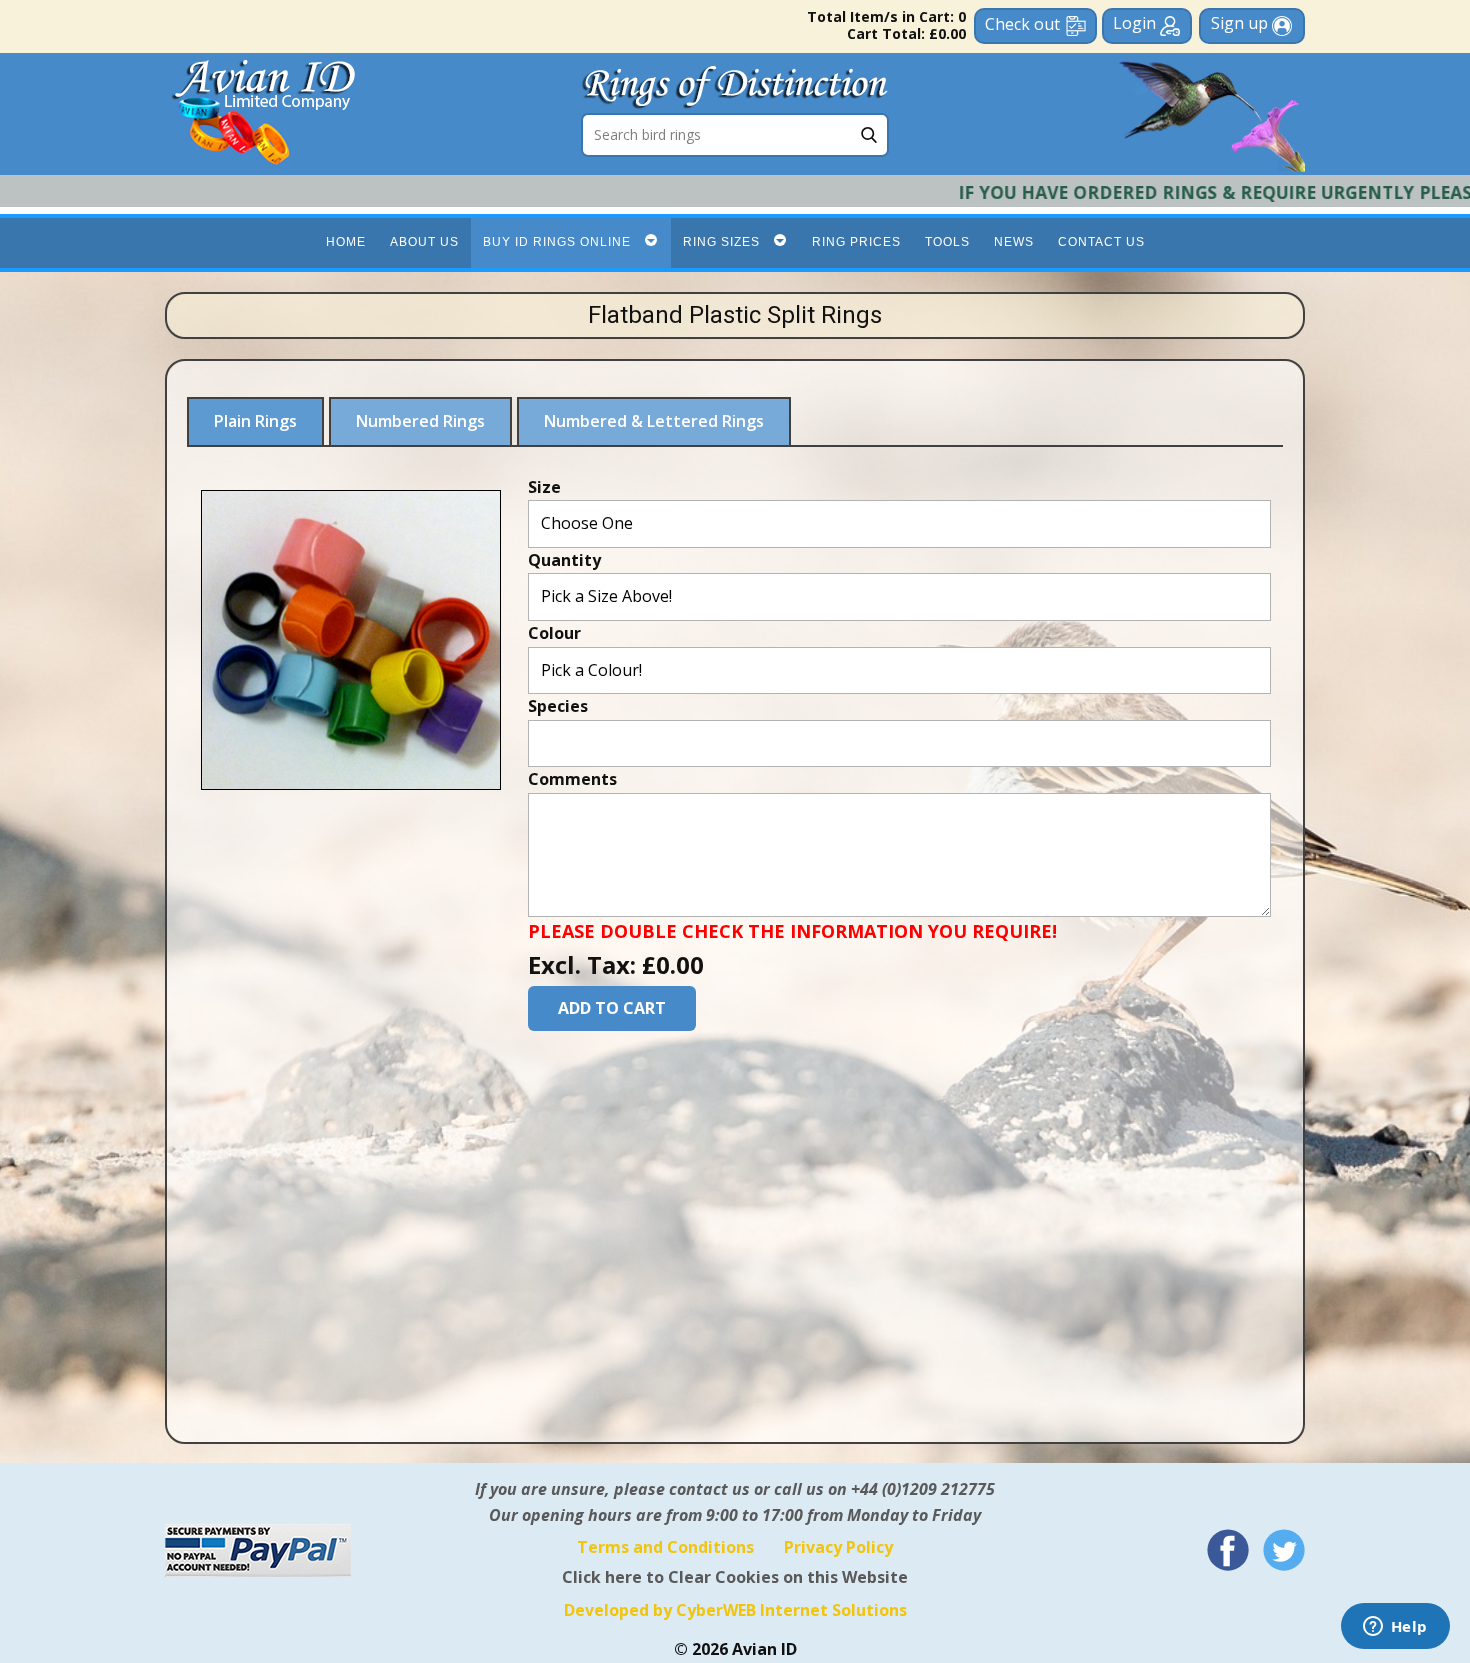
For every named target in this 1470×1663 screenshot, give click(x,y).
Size (544, 486)
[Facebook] (1228, 1550)
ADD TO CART (612, 1007)
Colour (554, 632)
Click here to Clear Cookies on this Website (735, 1577)
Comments (572, 779)
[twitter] (1284, 1550)
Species (558, 706)
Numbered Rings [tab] (420, 421)
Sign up (1241, 23)
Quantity (564, 559)
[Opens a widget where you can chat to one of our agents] (1395, 1628)
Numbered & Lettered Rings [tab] (654, 421)
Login (1136, 23)
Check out (1022, 24)
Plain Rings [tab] (255, 421)
